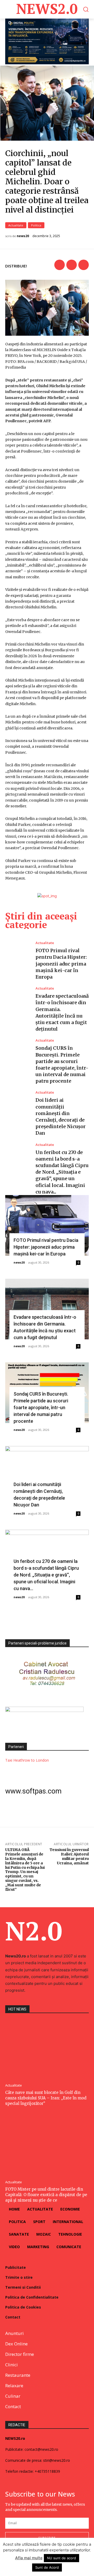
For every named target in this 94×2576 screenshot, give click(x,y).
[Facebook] (60, 265)
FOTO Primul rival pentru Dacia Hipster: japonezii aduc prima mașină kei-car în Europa (61, 964)
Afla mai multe (29, 2558)
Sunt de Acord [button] (47, 2567)
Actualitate (16, 225)
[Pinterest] (84, 265)
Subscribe (47, 2538)
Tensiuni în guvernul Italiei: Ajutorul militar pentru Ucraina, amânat (69, 1856)
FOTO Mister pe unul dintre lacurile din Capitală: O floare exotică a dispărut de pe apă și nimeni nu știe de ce (46, 2195)
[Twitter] (72, 265)
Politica (36, 225)
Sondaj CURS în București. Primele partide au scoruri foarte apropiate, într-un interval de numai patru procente (41, 1407)
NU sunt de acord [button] (61, 2558)
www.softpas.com (33, 1791)
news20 (23, 236)
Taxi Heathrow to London (27, 1760)
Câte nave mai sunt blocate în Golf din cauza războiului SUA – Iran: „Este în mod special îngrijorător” (46, 2098)
